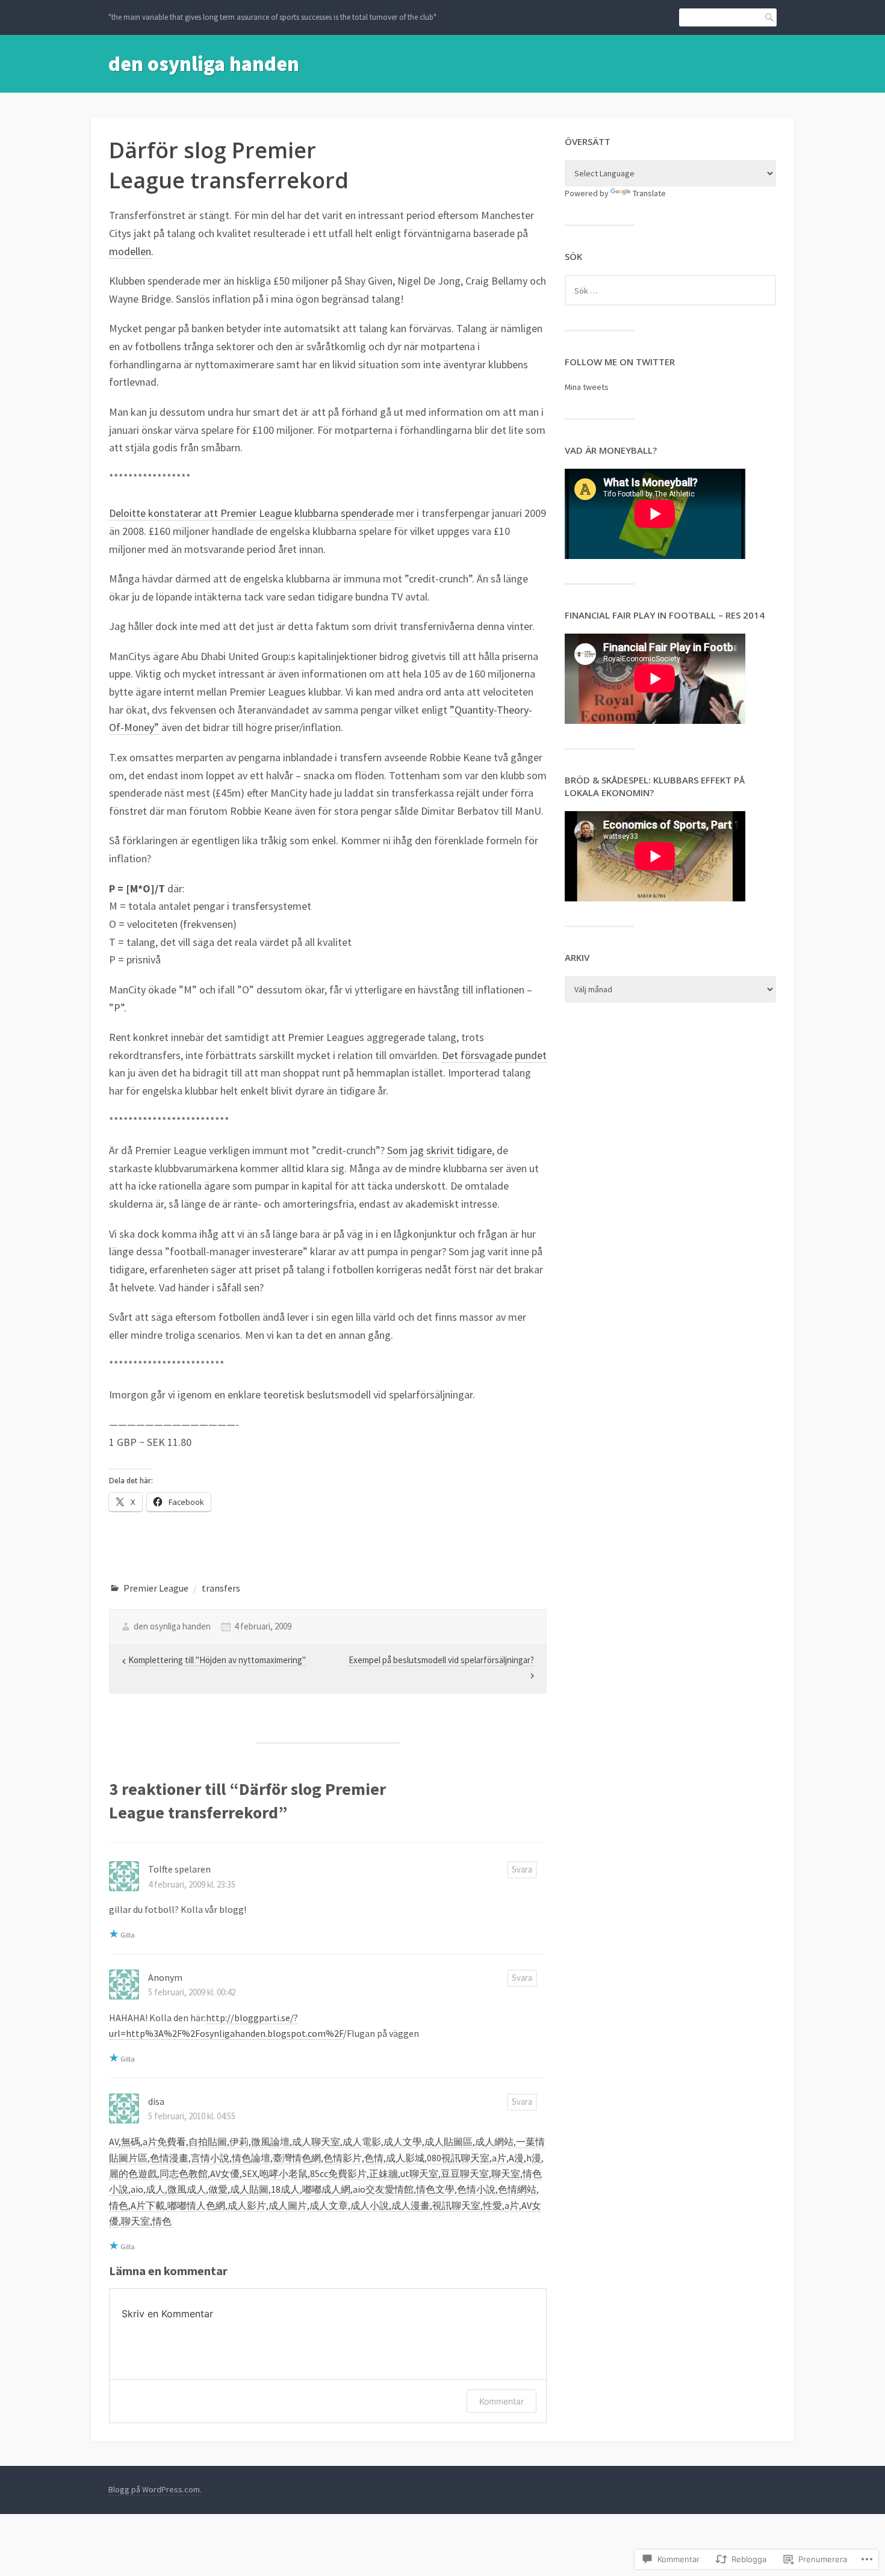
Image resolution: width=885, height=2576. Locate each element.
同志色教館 (184, 2173)
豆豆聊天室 (465, 2173)
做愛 (218, 2189)
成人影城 (405, 2158)
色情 (374, 2158)
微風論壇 (270, 2142)
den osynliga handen (204, 64)
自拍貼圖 (208, 2142)
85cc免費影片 (338, 2173)
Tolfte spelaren (179, 1869)
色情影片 (343, 2158)
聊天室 (506, 2173)
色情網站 (517, 2189)
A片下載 (148, 2205)
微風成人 (187, 2189)
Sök (767, 17)
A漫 (516, 2158)
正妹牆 (383, 2173)
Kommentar (501, 2401)
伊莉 (239, 2142)
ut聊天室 (419, 2173)
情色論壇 (251, 2158)
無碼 (131, 2142)
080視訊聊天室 (458, 2158)
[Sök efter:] (670, 291)
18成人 (285, 2189)
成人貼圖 (249, 2189)
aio (137, 2189)
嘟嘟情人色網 (196, 2205)
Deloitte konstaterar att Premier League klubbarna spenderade (251, 513)
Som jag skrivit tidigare (439, 1150)
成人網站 (494, 2142)
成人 (155, 2189)
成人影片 (247, 2205)
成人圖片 (288, 2205)
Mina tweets (587, 387)
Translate (649, 193)
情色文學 (435, 2189)
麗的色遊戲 (133, 2173)
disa (156, 2101)
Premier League (156, 1588)
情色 (119, 2205)
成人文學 (403, 2142)
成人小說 (370, 2205)
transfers (221, 1588)
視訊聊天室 (456, 2205)
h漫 (534, 2158)
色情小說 (476, 2189)
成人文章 (329, 2205)
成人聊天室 (316, 2142)
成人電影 (362, 2142)
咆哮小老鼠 (284, 2173)
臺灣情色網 (297, 2158)
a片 (499, 2158)
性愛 (492, 2205)
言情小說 (210, 2158)
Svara (522, 1869)
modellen (130, 251)
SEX (250, 2173)
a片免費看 (164, 2142)
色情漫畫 (169, 2158)
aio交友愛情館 (383, 2189)
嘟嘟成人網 (326, 2189)
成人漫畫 (411, 2205)
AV (114, 2142)
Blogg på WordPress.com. (155, 2489)
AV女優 (225, 2173)
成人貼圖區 (449, 2142)
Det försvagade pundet (494, 1055)
